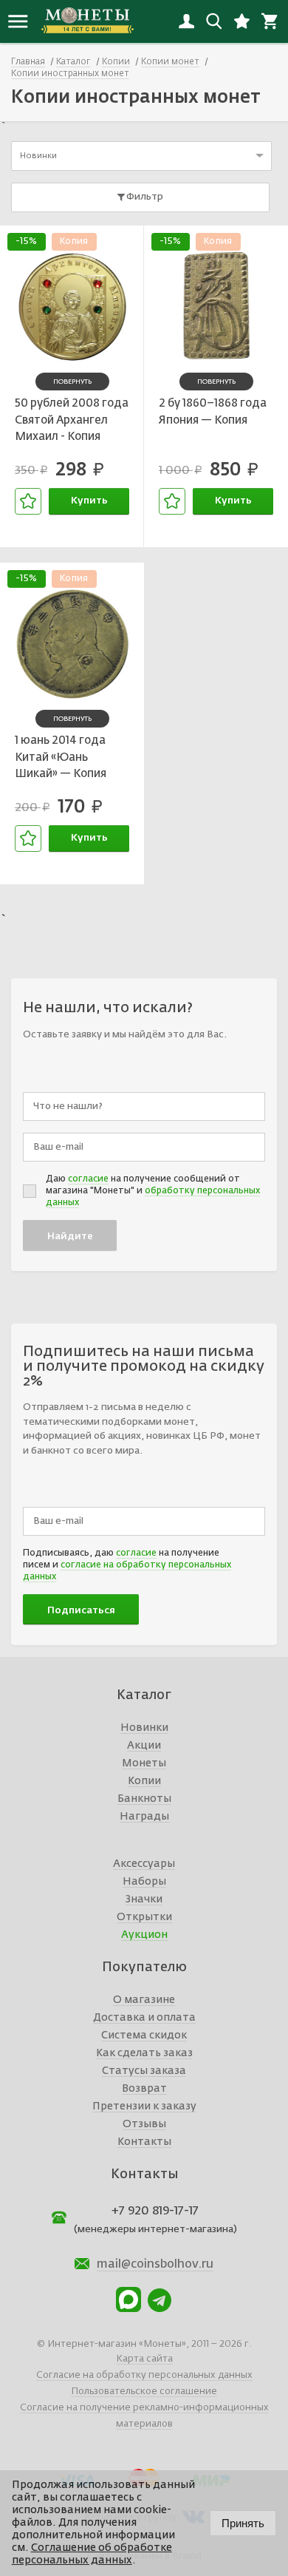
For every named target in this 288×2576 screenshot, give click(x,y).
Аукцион (144, 1935)
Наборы (144, 1882)
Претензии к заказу (144, 2106)
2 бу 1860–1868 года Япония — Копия (213, 412)
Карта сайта (144, 2359)
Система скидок (144, 2036)
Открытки (144, 1917)
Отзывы (144, 2124)
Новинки (144, 1728)
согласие (88, 1179)
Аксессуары (144, 1864)
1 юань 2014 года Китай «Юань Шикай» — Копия (61, 757)
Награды (144, 1817)
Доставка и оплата (144, 2018)
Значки (144, 1899)
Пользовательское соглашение (144, 2392)
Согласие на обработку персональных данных (144, 2375)
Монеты (144, 1763)
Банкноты (144, 1799)
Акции (144, 1746)
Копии (144, 1781)
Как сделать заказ (144, 2053)
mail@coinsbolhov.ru (155, 2265)
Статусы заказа (144, 2071)
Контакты (144, 2142)
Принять (243, 2523)
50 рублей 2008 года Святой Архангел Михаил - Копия (72, 420)
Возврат (144, 2089)
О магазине (144, 2000)
